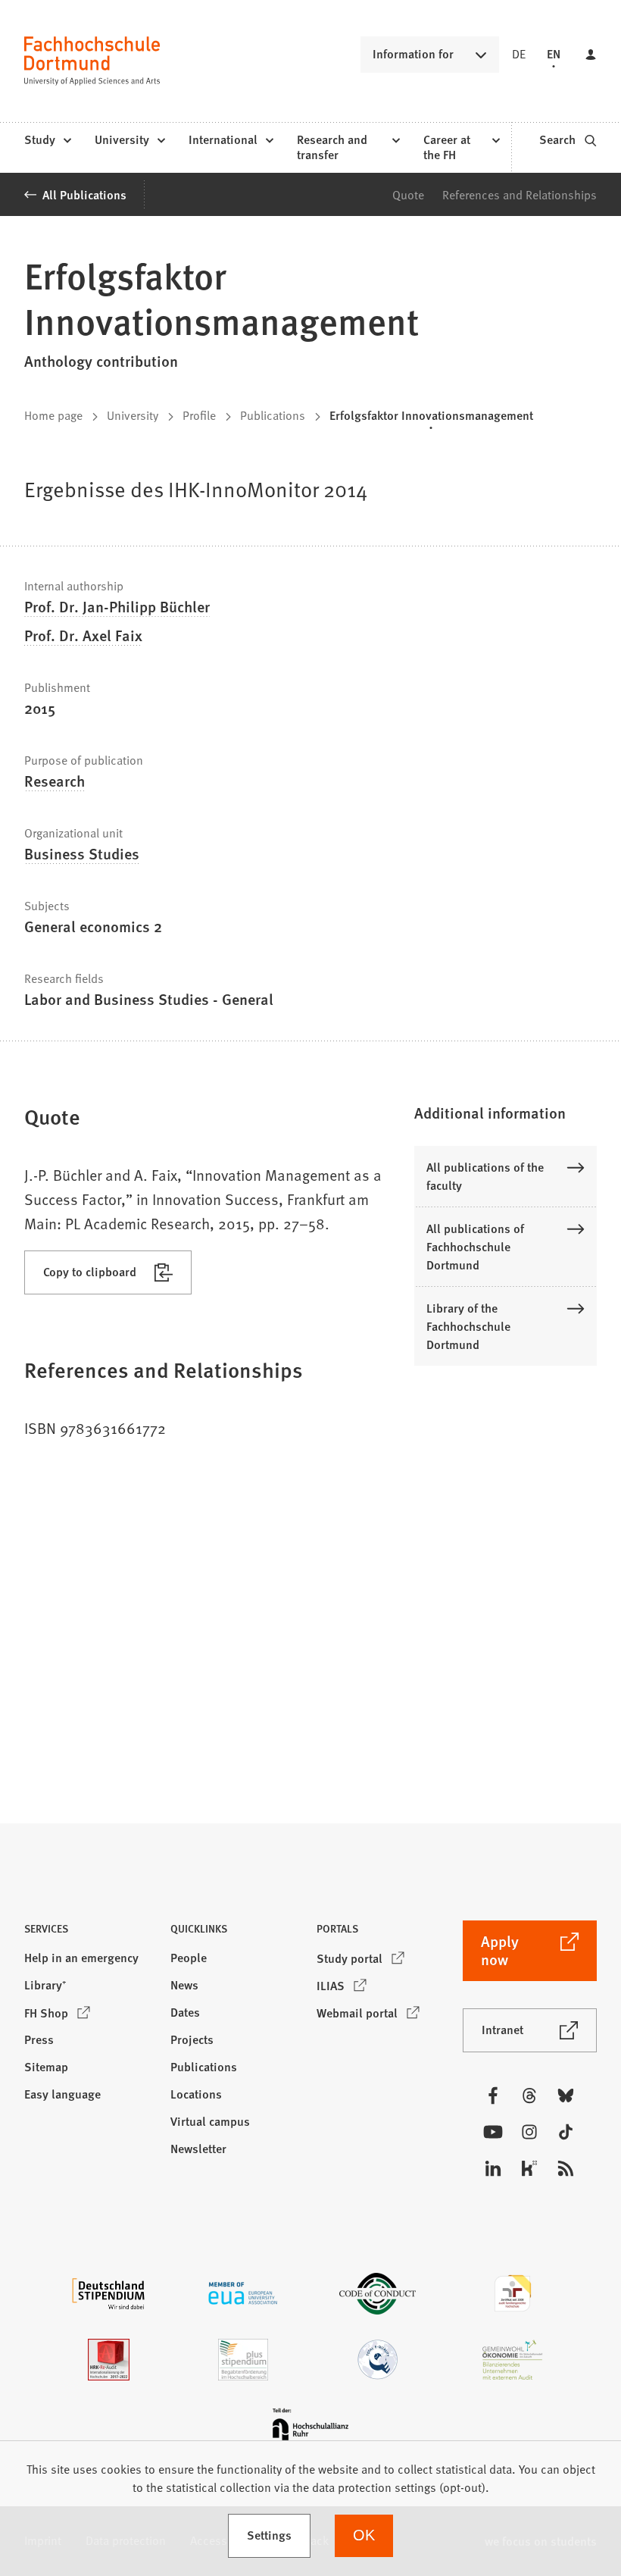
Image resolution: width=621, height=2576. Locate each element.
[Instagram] (529, 2132)
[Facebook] (493, 2096)
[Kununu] (529, 2168)
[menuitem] (47, 140)
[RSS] (566, 2168)
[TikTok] (566, 2132)
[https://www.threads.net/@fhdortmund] (529, 2096)
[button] (506, 1113)
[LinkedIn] (493, 2168)
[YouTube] (493, 2132)
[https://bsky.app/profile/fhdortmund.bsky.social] (566, 2096)
